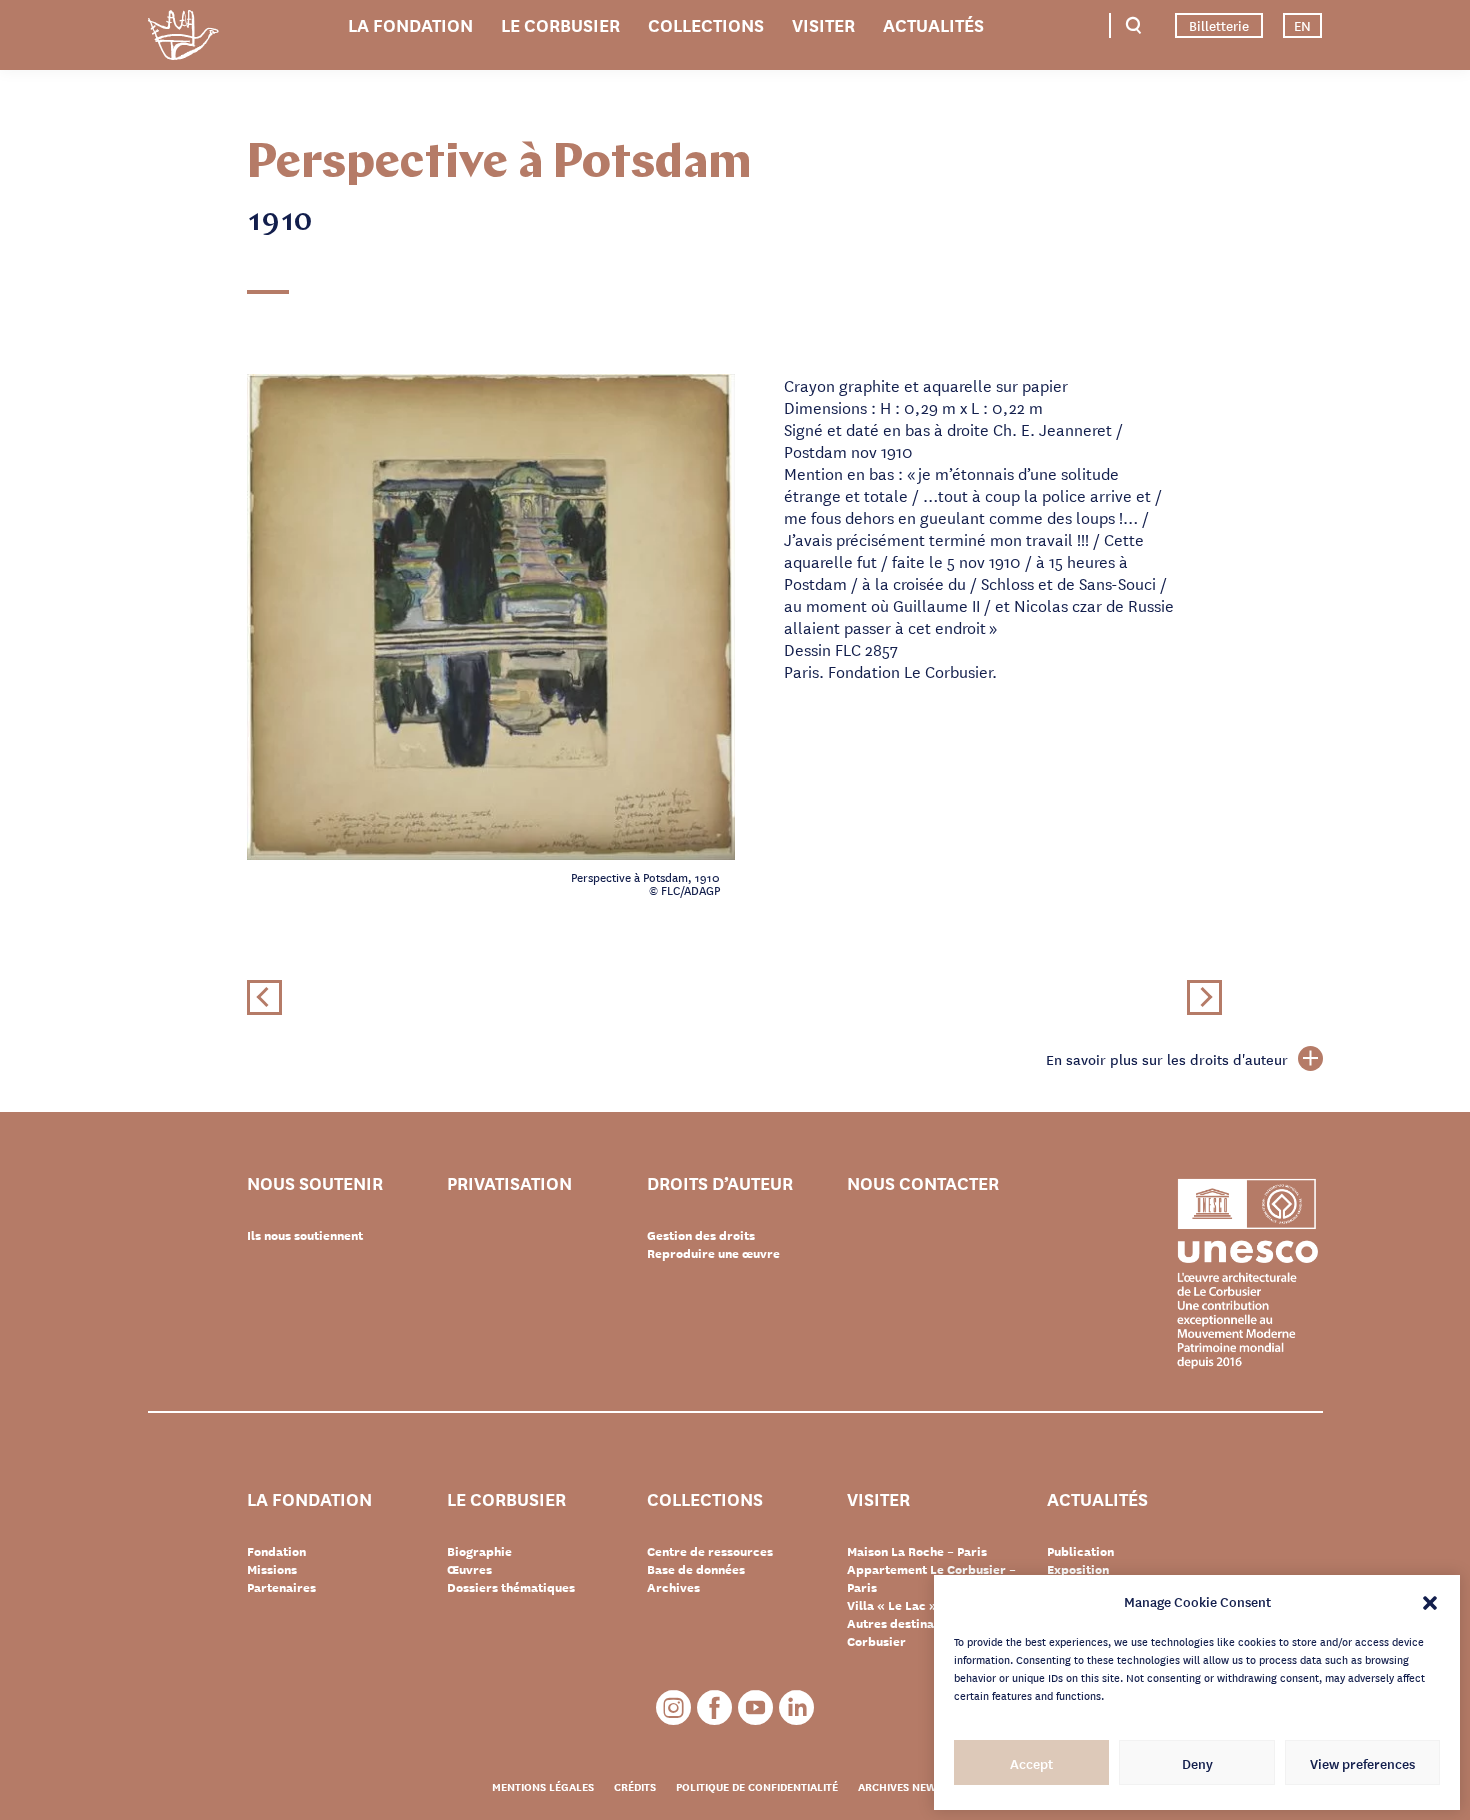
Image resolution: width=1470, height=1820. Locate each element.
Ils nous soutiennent (305, 1235)
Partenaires (281, 1587)
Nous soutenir (315, 1183)
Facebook (714, 1707)
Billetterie (1219, 25)
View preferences (1362, 1763)
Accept (1031, 1763)
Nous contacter (923, 1183)
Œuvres (469, 1569)
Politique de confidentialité (757, 1786)
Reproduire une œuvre (713, 1253)
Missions (272, 1569)
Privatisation (509, 1183)
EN (1302, 25)
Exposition (1078, 1569)
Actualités (933, 24)
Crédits (635, 1786)
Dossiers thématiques (511, 1587)
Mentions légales (543, 1786)
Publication (1080, 1551)
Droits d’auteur (720, 1183)
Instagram (673, 1707)
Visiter (823, 24)
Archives (673, 1587)
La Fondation (410, 24)
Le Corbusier (560, 24)
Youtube (755, 1707)
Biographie (479, 1551)
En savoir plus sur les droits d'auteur (1167, 1059)
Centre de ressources (710, 1551)
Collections (706, 24)
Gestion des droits (701, 1235)
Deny (1197, 1763)
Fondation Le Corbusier (183, 38)
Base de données (696, 1569)
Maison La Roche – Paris (917, 1551)
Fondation (276, 1551)
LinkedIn (796, 1707)
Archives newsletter (918, 1786)
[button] (1430, 1601)
